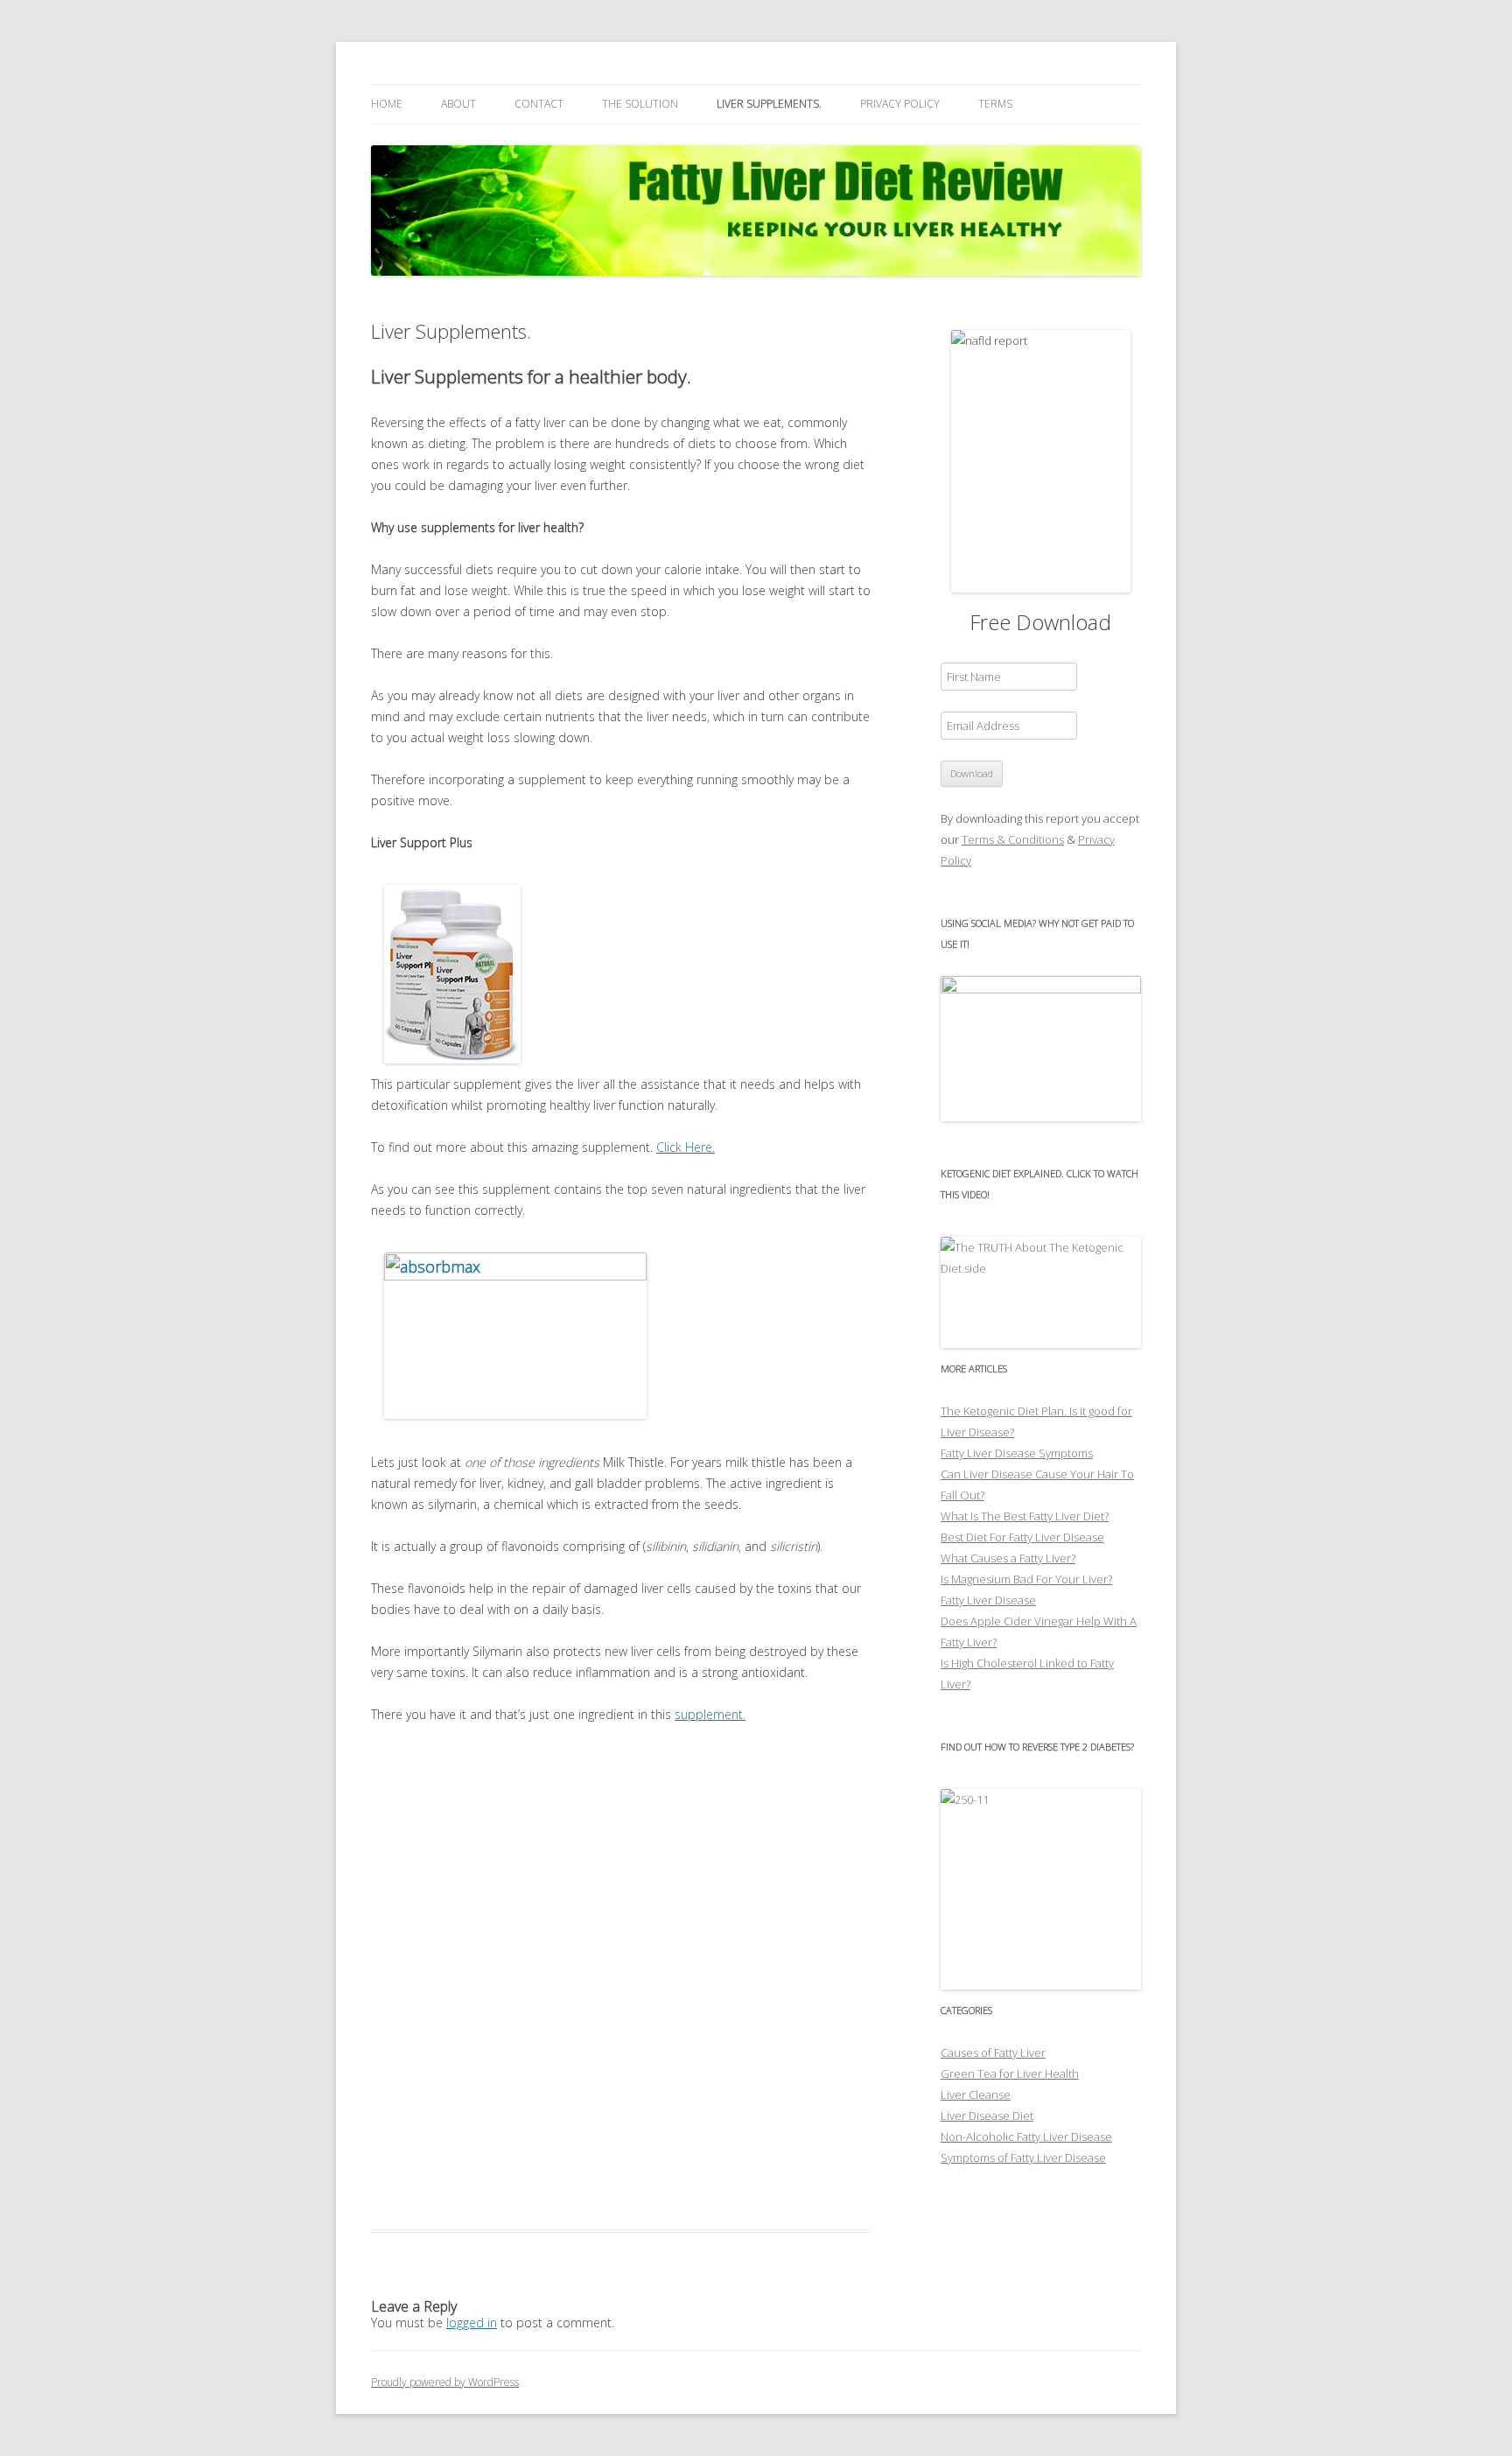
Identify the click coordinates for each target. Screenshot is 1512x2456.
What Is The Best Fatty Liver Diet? (1025, 1516)
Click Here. (686, 1147)
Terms (995, 104)
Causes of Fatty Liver (993, 2053)
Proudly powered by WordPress (445, 2382)
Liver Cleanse (976, 2095)
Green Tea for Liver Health (1010, 2074)
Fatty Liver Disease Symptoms (1017, 1453)
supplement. (710, 1714)
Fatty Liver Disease (988, 1600)
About (458, 104)
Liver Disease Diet (987, 2116)
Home (387, 104)
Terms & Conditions (1013, 839)
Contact (539, 104)
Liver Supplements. (769, 104)
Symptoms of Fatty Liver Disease (1023, 2158)
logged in (472, 2323)
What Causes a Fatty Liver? (1008, 1558)
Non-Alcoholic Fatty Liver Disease (1026, 2137)
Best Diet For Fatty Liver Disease (1022, 1537)
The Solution (640, 104)
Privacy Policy (900, 104)
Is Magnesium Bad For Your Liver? (1026, 1579)
